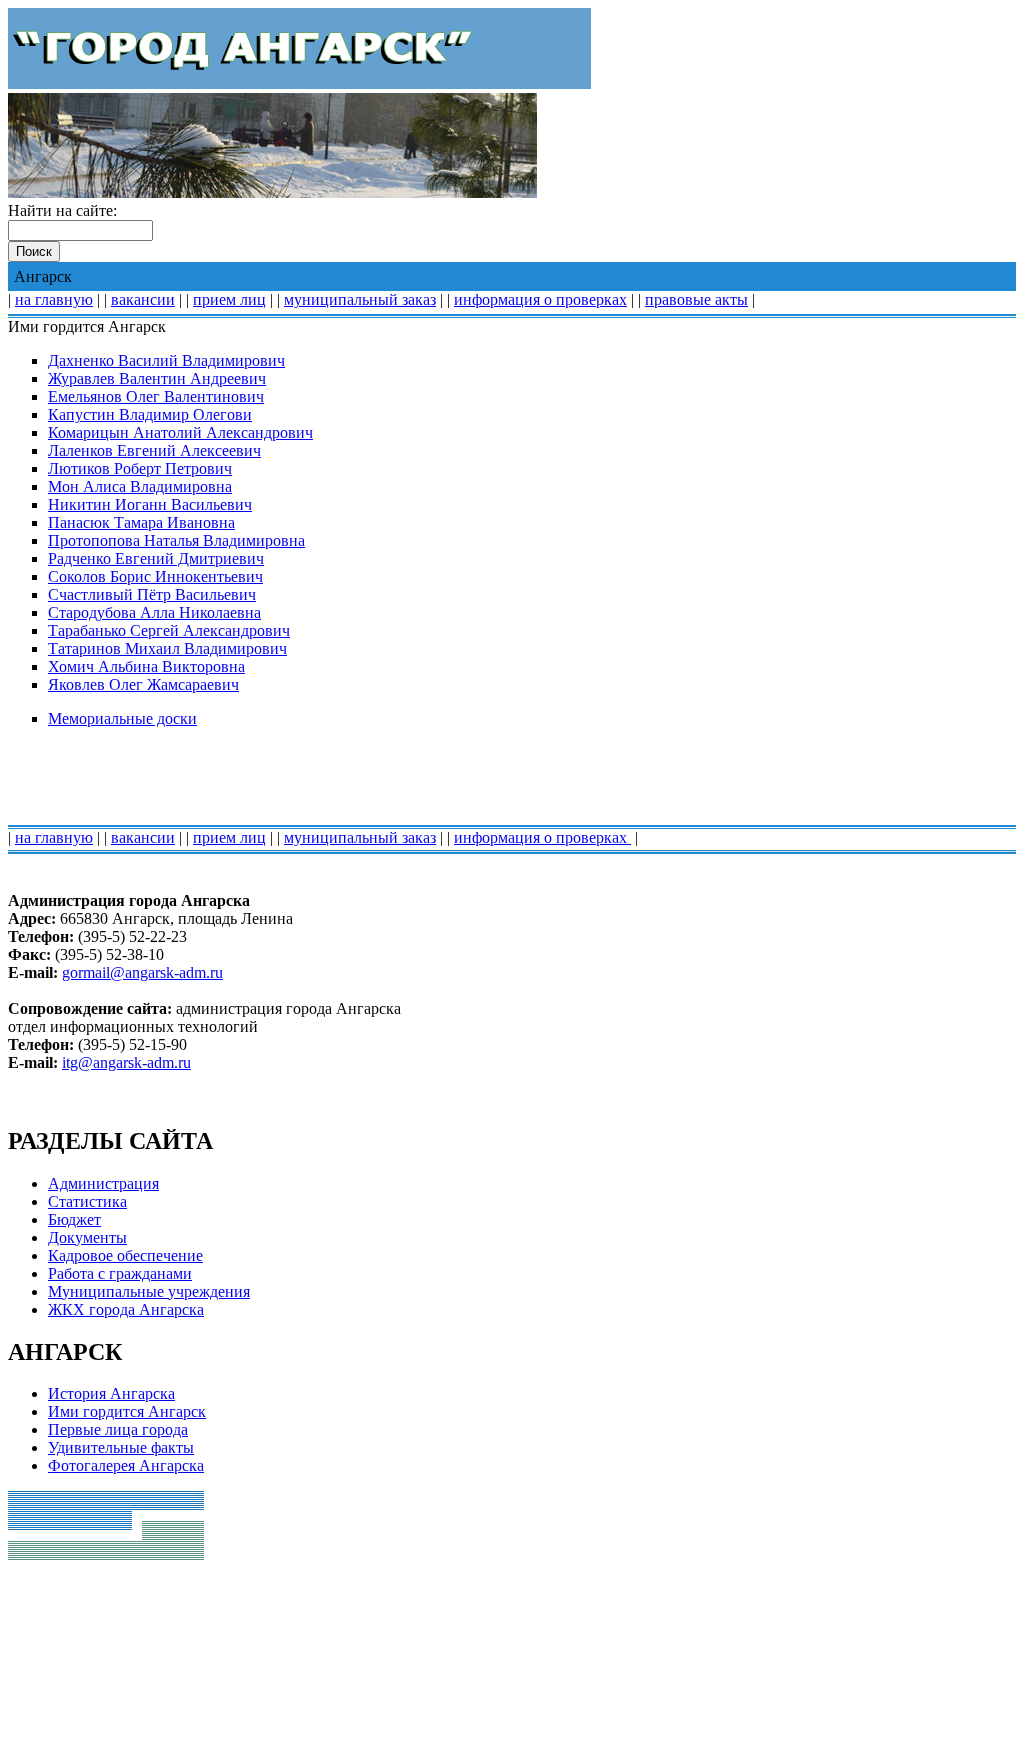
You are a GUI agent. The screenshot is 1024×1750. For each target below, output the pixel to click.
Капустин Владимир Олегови (150, 414)
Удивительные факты (121, 1447)
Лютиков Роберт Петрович (140, 468)
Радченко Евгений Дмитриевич (156, 558)
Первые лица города (118, 1429)
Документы (87, 1237)
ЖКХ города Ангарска (126, 1309)
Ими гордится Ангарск (127, 1411)
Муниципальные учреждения (149, 1291)
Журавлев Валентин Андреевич (157, 378)
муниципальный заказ (360, 299)
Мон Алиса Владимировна (140, 486)
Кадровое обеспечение (125, 1255)
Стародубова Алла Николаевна (154, 612)
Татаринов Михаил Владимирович (167, 648)
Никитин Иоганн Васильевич (150, 504)
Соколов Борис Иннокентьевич (155, 576)
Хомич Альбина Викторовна (146, 666)
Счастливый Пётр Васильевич (152, 594)
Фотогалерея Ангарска (126, 1465)
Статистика (87, 1201)
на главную (54, 299)
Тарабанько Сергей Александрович (169, 630)
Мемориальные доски (122, 718)
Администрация (103, 1183)
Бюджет (74, 1219)
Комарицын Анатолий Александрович (180, 432)
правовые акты (696, 299)
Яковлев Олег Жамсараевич (143, 684)
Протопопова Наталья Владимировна (176, 540)
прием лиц (229, 299)
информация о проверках (540, 299)
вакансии (143, 299)
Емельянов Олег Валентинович (156, 396)
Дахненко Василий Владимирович (166, 360)
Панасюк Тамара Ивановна (141, 522)
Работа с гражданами (120, 1273)
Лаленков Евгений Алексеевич (154, 450)
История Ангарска (111, 1393)
